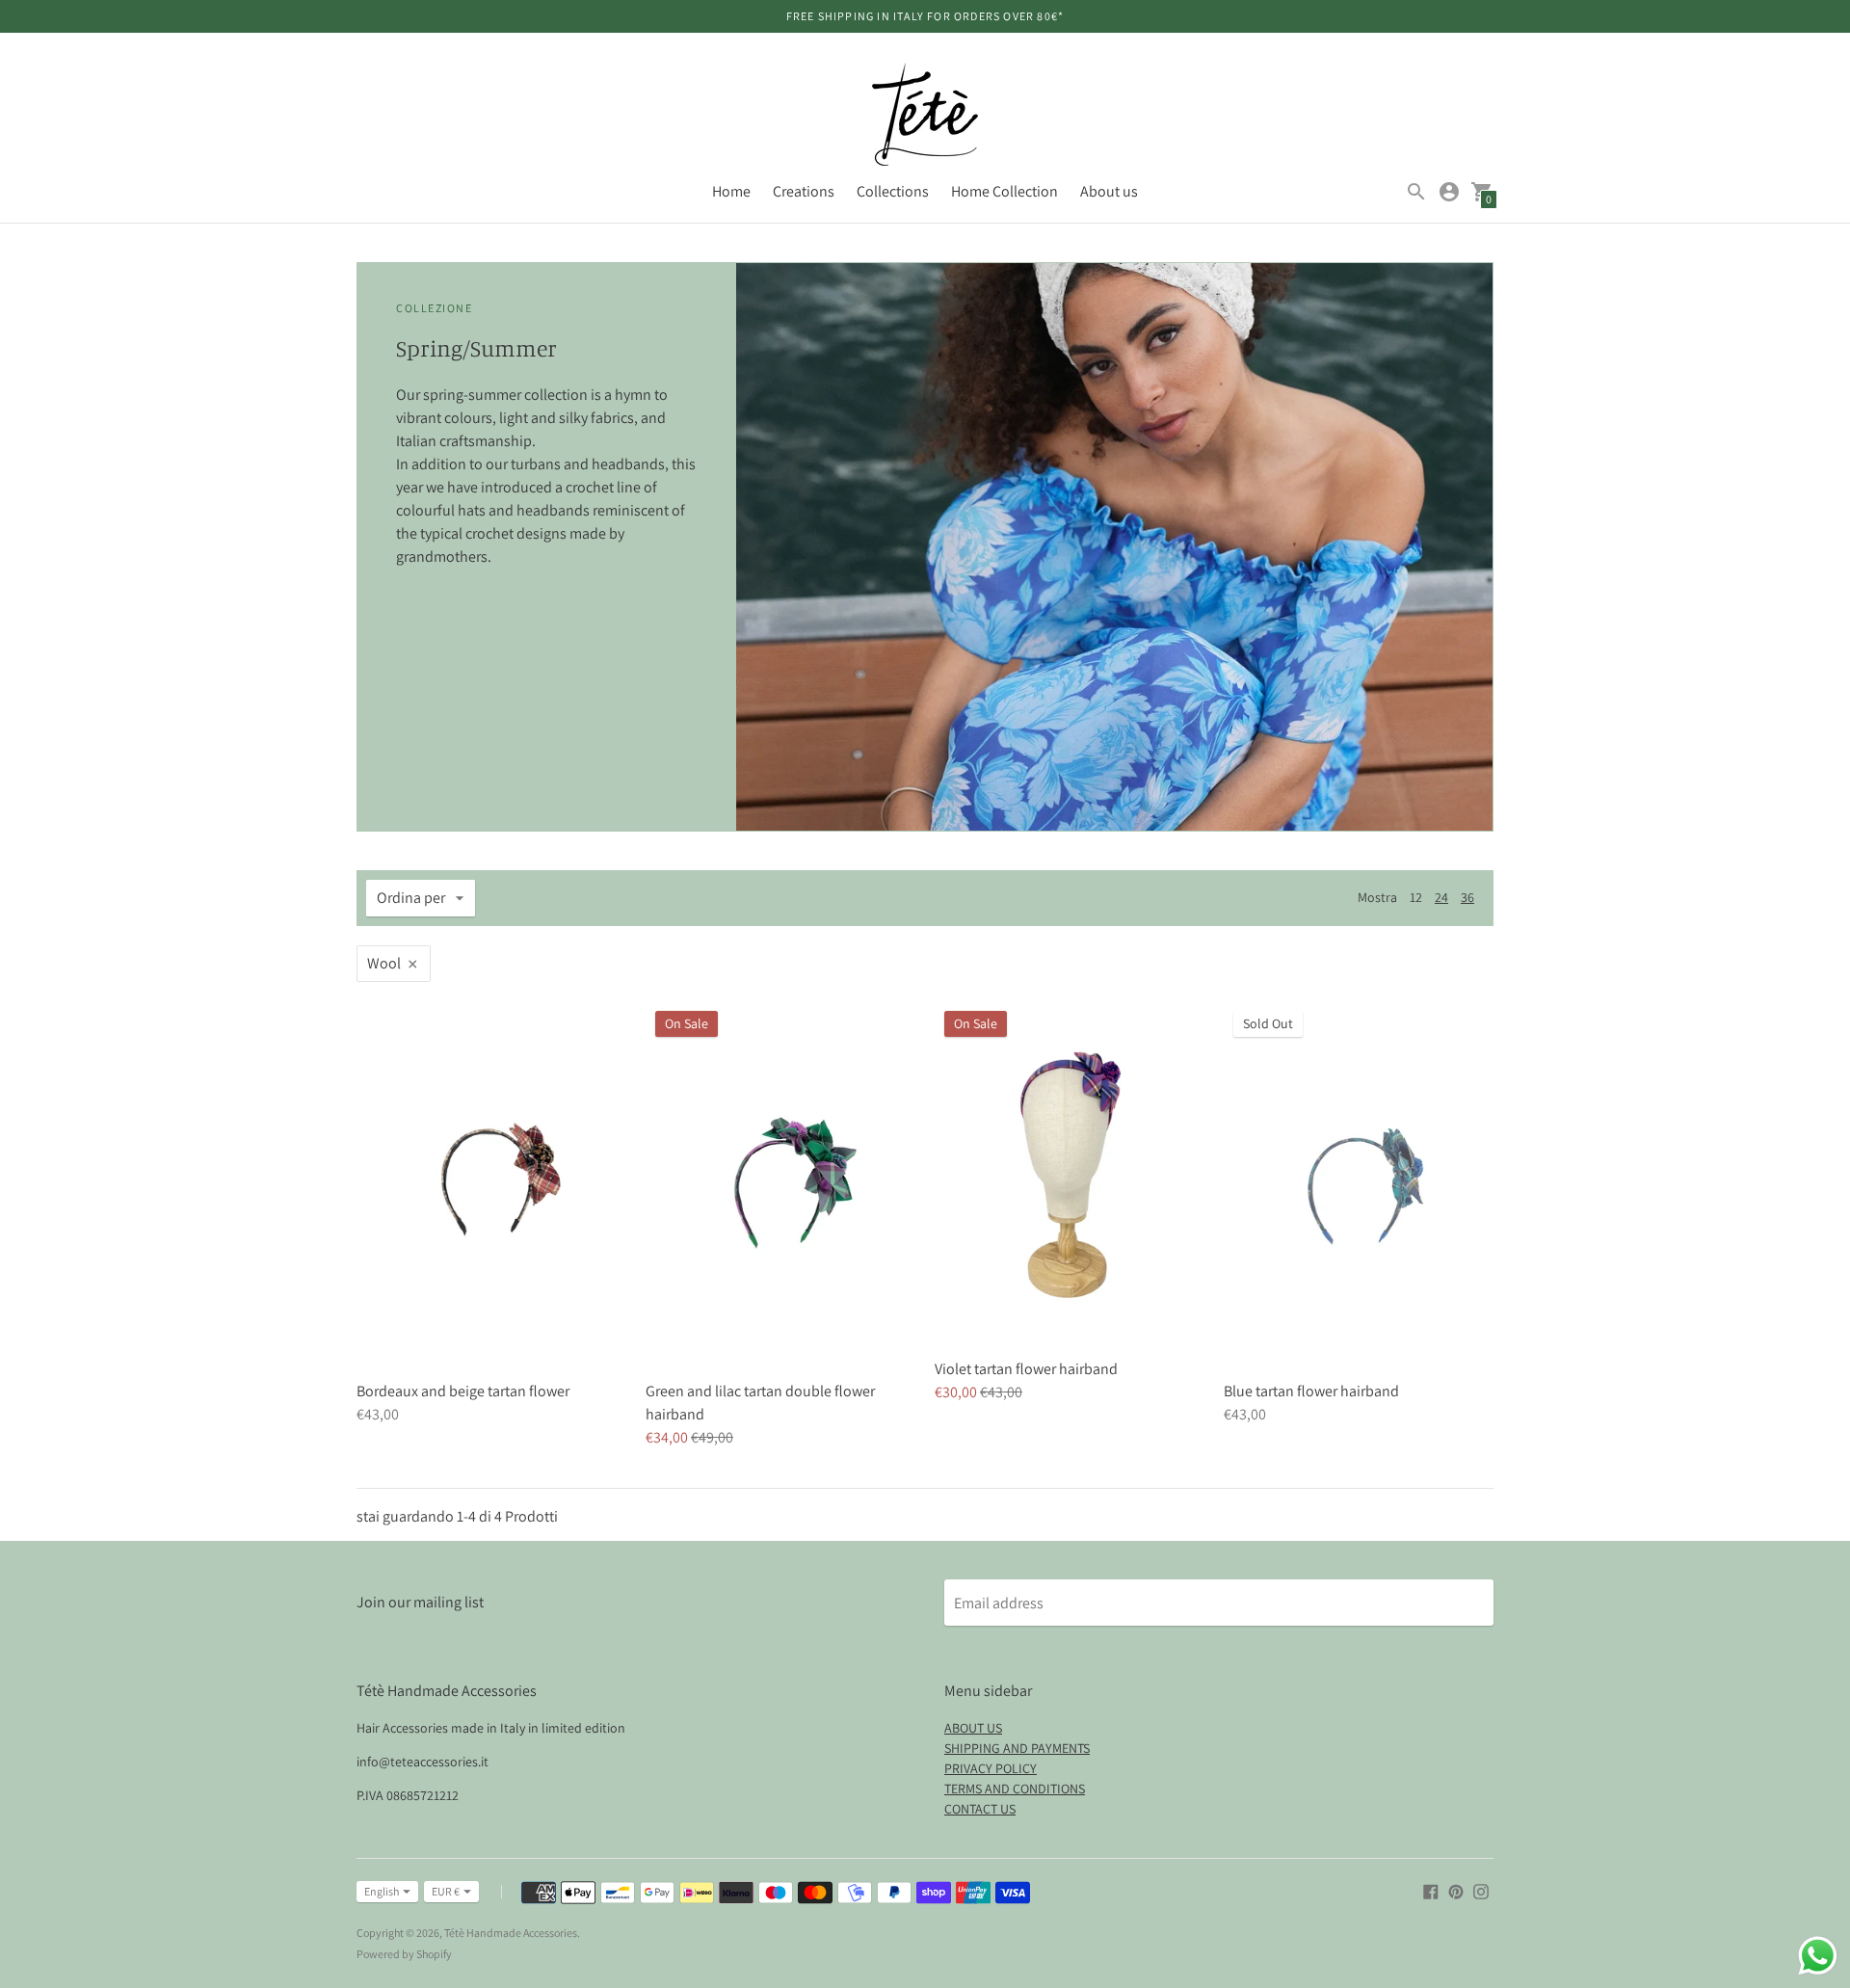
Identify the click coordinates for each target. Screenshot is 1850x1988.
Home (731, 191)
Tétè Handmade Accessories (511, 1933)
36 (1467, 897)
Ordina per (411, 898)
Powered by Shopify (404, 1954)
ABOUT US (973, 1728)
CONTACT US (980, 1809)
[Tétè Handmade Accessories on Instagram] (1481, 1890)
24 (1441, 897)
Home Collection (1004, 191)
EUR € (446, 1891)
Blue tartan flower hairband (1311, 1391)
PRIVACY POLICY (991, 1768)
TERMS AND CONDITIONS (1015, 1789)
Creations (804, 191)
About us (1109, 191)
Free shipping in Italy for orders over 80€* (925, 16)
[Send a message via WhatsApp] (1818, 1956)
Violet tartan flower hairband (1026, 1369)
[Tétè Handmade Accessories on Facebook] (1431, 1890)
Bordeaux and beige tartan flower (463, 1391)
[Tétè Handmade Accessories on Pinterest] (1456, 1890)
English (382, 1891)
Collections (893, 191)
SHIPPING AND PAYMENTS (1017, 1748)
